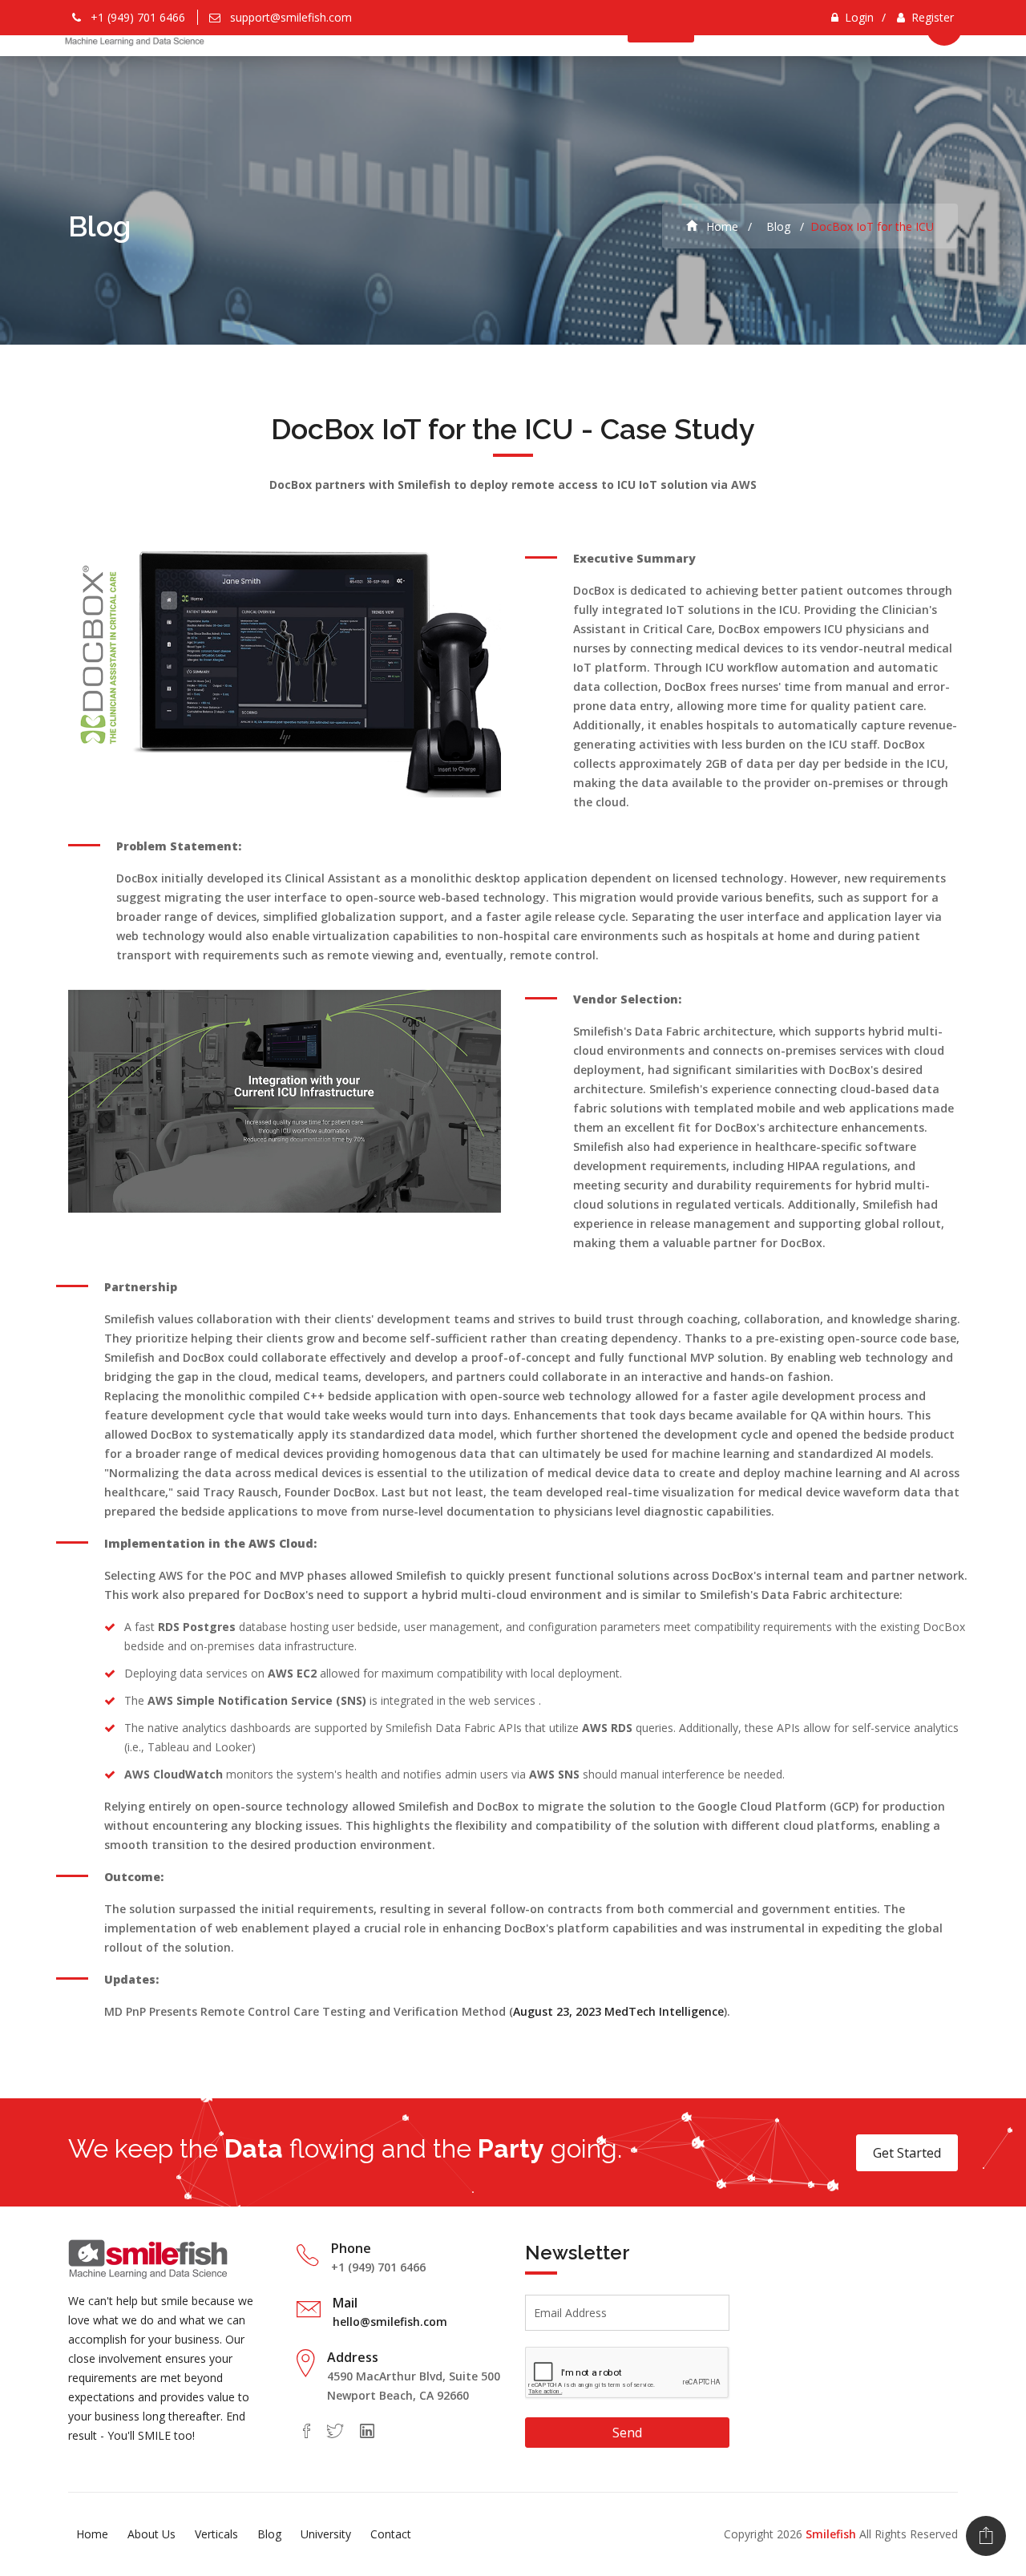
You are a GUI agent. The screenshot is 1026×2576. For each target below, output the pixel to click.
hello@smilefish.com (390, 2322)
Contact (391, 2534)
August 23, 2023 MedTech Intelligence (618, 2011)
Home (721, 226)
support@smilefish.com (291, 17)
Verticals (216, 2534)
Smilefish (831, 2534)
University (326, 2534)
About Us (151, 2534)
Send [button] (627, 2433)
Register (933, 17)
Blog (777, 226)
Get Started (907, 2153)
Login (859, 17)
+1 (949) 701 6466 (138, 17)
